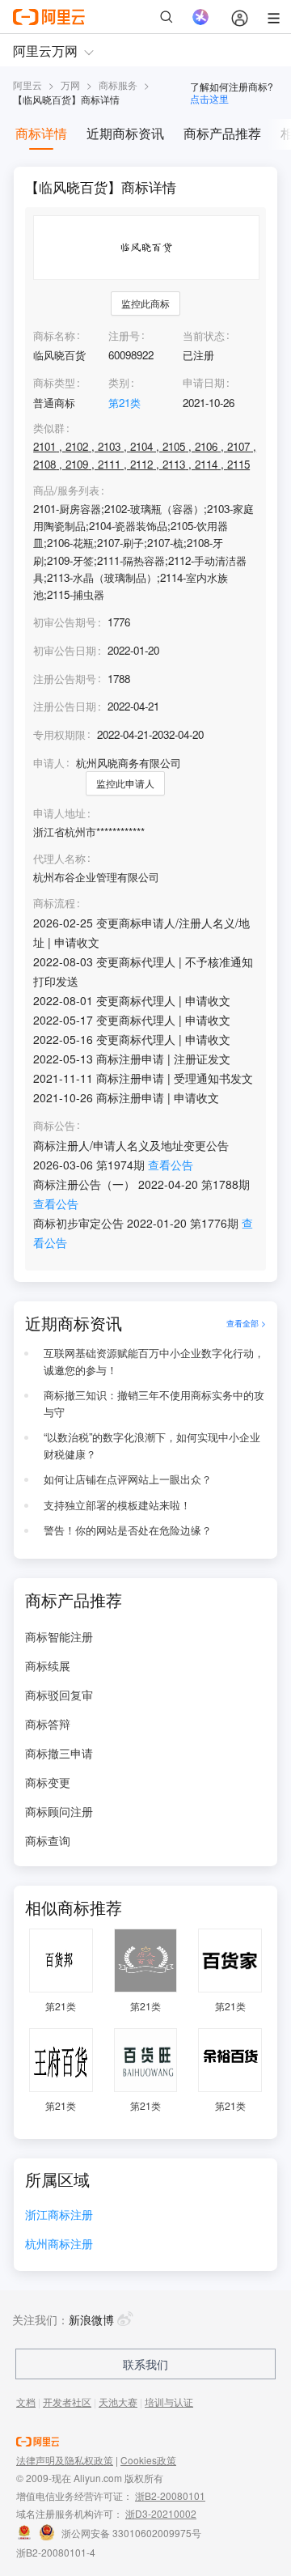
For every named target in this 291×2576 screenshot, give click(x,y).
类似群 (49, 428)
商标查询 (48, 1840)
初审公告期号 (65, 622)
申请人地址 (59, 813)
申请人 (49, 763)
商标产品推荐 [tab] (222, 133)
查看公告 (171, 1165)
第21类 (124, 403)
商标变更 (48, 1782)
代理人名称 (59, 859)
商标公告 (54, 1126)
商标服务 (118, 85)
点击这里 (209, 98)
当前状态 (204, 335)
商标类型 (54, 382)
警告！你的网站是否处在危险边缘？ (128, 1530)
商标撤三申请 (59, 1753)
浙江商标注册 (59, 2215)
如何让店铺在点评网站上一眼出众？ (128, 1479)
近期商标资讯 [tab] (125, 133)
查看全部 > (246, 1323)
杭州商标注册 (59, 2245)
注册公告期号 (65, 679)
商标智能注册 (59, 1636)
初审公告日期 (65, 650)
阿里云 (27, 85)
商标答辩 (48, 1724)
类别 (119, 382)
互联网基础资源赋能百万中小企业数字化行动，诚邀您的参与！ (154, 1361)
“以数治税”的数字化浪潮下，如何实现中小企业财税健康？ (152, 1445)
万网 (70, 85)
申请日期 (204, 382)
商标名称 (54, 335)
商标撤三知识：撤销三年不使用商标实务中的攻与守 (154, 1403)
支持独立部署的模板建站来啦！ (117, 1505)
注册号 (124, 335)
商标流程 (54, 903)
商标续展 (48, 1666)
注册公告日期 (65, 706)
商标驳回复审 (59, 1695)
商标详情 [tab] (41, 133)
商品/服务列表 (66, 490)
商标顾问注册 (59, 1811)
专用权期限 (59, 734)
